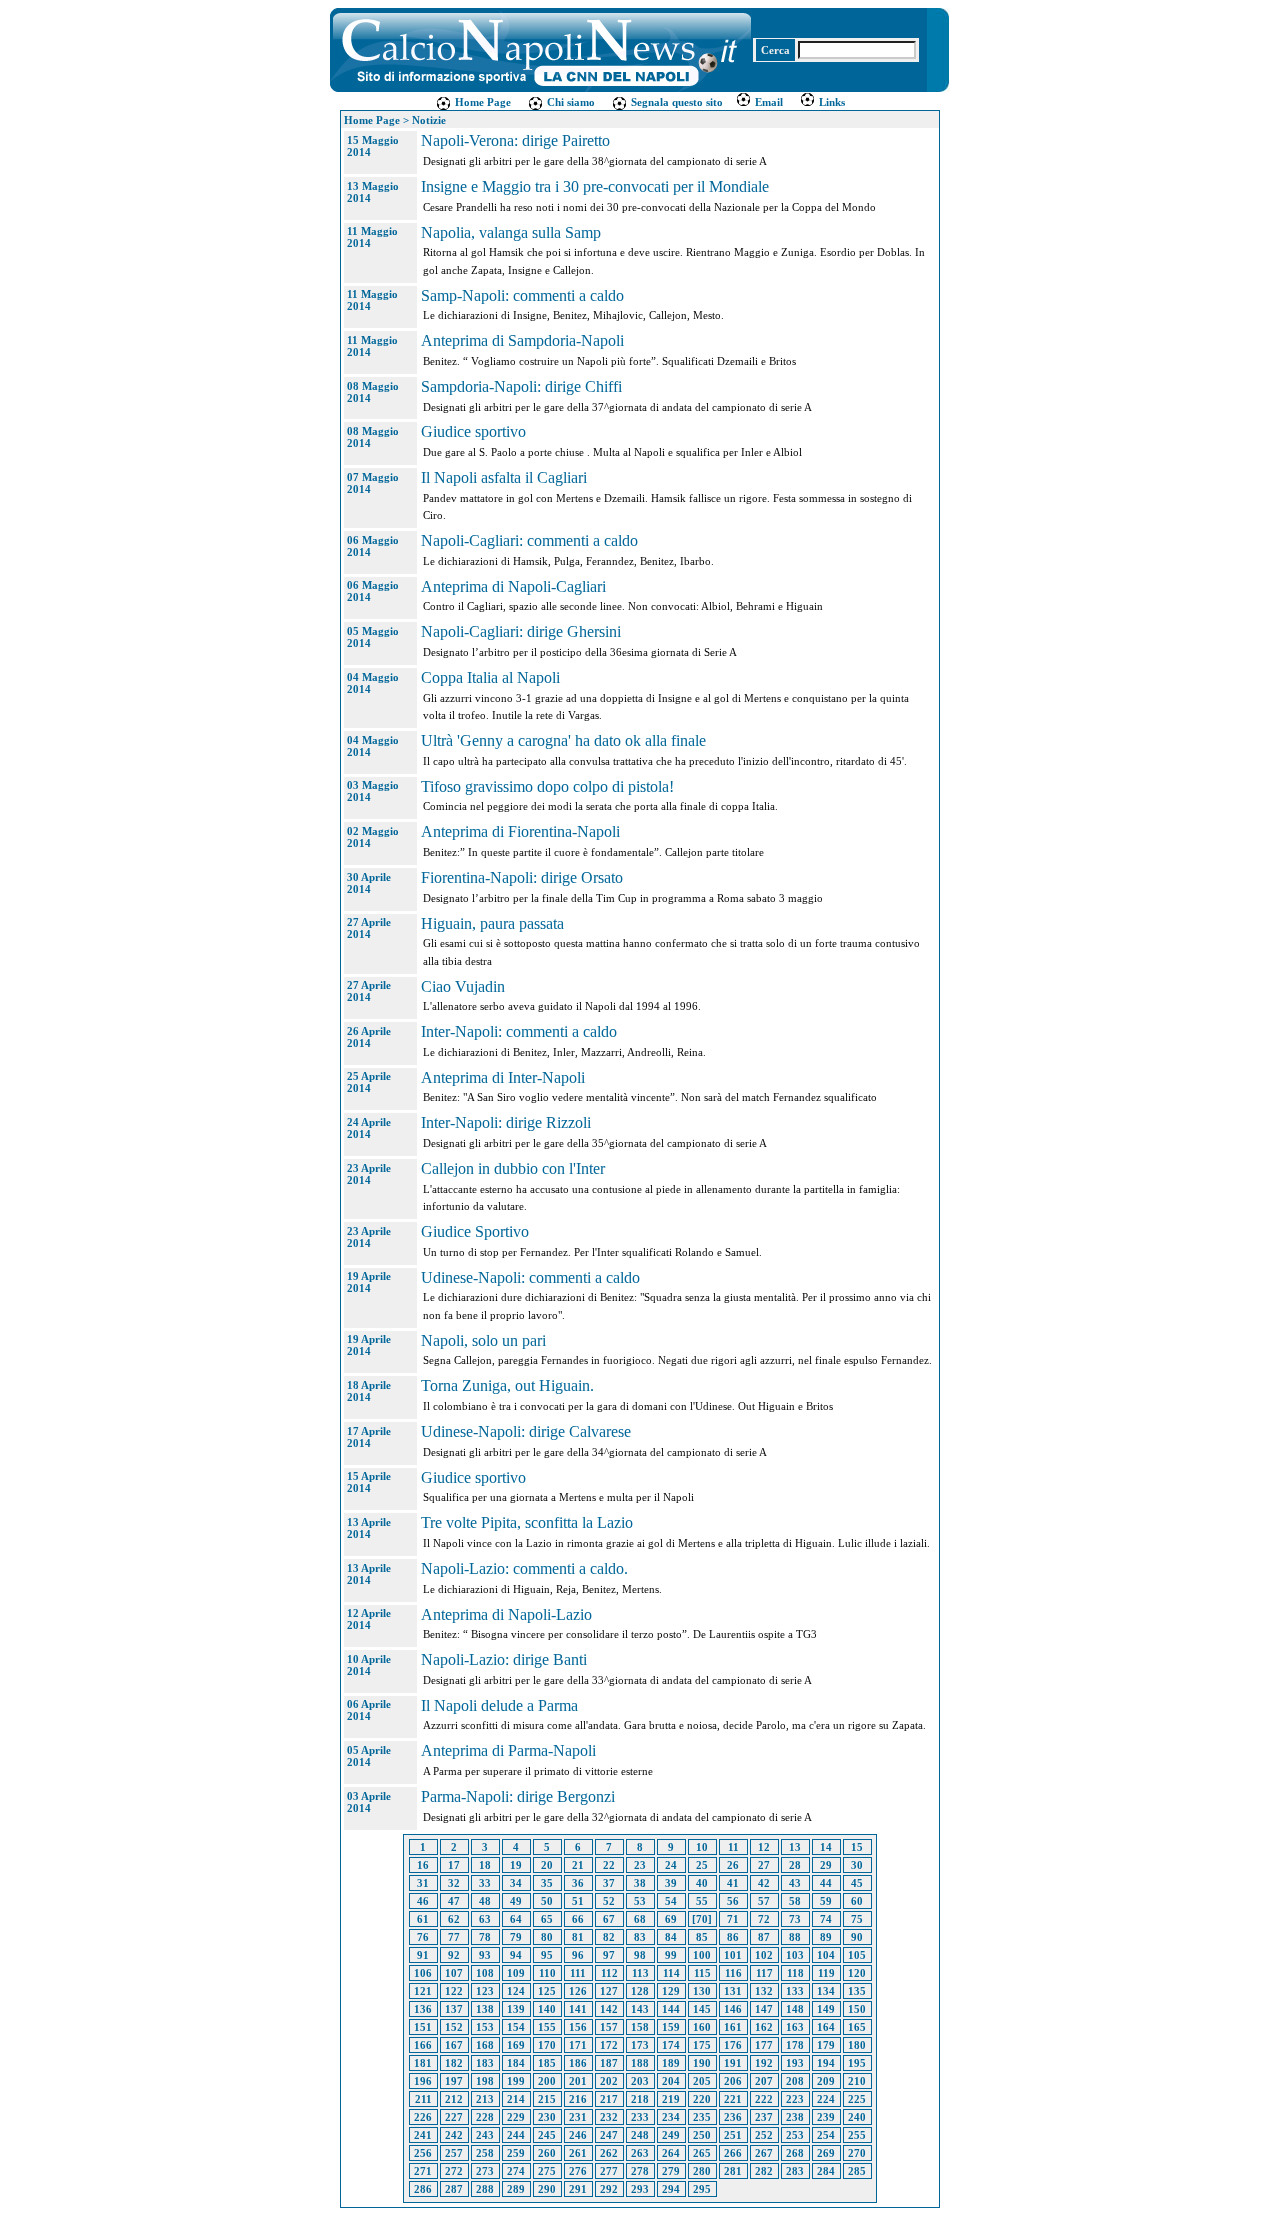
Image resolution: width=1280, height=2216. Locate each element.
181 (423, 2063)
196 (423, 2081)
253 (795, 2135)
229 (516, 2117)
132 (764, 1991)
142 (609, 2009)
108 (485, 1973)
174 (671, 2045)
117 (764, 1973)
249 (671, 2135)
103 (795, 1955)
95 (547, 1955)
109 (516, 1973)
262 (609, 2153)
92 (454, 1955)
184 (516, 2063)
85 (702, 1937)
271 (423, 2171)
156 (578, 2027)
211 (423, 2099)
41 (733, 1883)
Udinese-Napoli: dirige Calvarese (526, 1431)
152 (454, 2027)
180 (857, 2045)
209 (826, 2081)
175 (702, 2045)
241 (423, 2135)
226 (423, 2117)
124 (516, 1991)
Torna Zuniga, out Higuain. (507, 1385)
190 (702, 2063)
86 (733, 1937)
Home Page (481, 102)
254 (826, 2135)
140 (547, 2009)
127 (609, 1991)
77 (454, 1937)
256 (423, 2153)
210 (857, 2081)
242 (454, 2135)
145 (702, 2009)
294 (671, 2189)
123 (485, 1991)
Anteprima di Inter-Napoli (503, 1077)
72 (764, 1919)
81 (578, 1937)
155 (547, 2027)
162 (764, 2027)
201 (578, 2081)
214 (516, 2099)
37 (609, 1883)
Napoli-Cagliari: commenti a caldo (529, 540)
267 (764, 2153)
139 (516, 2009)
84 (671, 1937)
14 (826, 1847)
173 (640, 2045)
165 (857, 2027)
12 (764, 1847)
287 (454, 2189)
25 (702, 1865)
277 (609, 2171)
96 (578, 1955)
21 (578, 1865)
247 (609, 2135)
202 (609, 2081)
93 (485, 1955)
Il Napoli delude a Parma (499, 1705)
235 (702, 2117)
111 (578, 1973)
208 (795, 2081)
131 (733, 1991)
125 (547, 1991)
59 (826, 1901)
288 (485, 2189)
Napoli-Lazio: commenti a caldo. (524, 1568)
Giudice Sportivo (475, 1231)
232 (609, 2117)
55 (702, 1901)
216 (578, 2099)
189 (671, 2063)
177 (764, 2045)
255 (857, 2135)
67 (609, 1919)
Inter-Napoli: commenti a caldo (519, 1031)
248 (640, 2135)
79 (516, 1937)
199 (516, 2081)
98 (640, 1955)
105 (857, 1955)
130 (702, 1991)
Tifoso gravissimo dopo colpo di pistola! (547, 786)
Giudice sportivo (473, 431)
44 (826, 1883)
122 (454, 1991)
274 (516, 2171)
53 (640, 1901)
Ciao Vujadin (463, 986)
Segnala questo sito (675, 102)
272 (454, 2171)
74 (826, 1919)
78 (485, 1937)
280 (702, 2171)
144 (671, 2009)
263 (640, 2153)
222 (764, 2099)
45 (857, 1883)
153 (485, 2027)
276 (578, 2171)
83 (640, 1937)
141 (578, 2009)
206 (733, 2081)
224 (826, 2099)
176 (733, 2045)
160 (702, 2027)
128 (640, 1991)
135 (857, 1991)
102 (764, 1955)
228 (485, 2117)
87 (764, 1937)
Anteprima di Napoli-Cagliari (513, 586)
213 (485, 2099)
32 (454, 1883)
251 (733, 2135)
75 (857, 1919)
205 (702, 2081)
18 (485, 1865)
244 (516, 2135)
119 (826, 1973)
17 (454, 1865)
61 (423, 1919)
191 (733, 2063)
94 (516, 1955)
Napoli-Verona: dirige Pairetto (515, 140)
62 (454, 1919)
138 (485, 2009)
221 (733, 2099)
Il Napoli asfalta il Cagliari (504, 477)
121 (423, 1991)
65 (547, 1919)
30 (857, 1865)
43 (795, 1883)
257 (454, 2153)
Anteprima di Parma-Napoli (508, 1750)
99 (671, 1955)
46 (423, 1901)
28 (795, 1865)
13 (795, 1847)
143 (640, 2009)
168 (485, 2045)
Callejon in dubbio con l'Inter (513, 1168)
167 (454, 2045)
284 (826, 2171)
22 (609, 1865)
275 (547, 2171)
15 (857, 1847)
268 (795, 2153)
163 (795, 2027)
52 (609, 1901)
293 (640, 2189)
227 (454, 2117)
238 (795, 2117)
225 (857, 2099)
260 (547, 2153)
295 (702, 2189)
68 (640, 1919)
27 (764, 1865)
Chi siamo (569, 102)
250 (702, 2135)
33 (485, 1883)
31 (423, 1883)
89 (826, 1937)
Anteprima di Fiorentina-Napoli (520, 831)
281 (733, 2171)
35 (547, 1883)
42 (764, 1883)
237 (764, 2117)
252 (764, 2135)
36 (578, 1883)
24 (671, 1865)
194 (826, 2063)
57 (764, 1901)
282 (764, 2171)
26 (733, 1865)
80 (547, 1937)
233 (640, 2117)
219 (671, 2099)
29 (826, 1865)
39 (671, 1883)
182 (454, 2063)
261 (578, 2153)
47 (454, 1901)
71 (733, 1919)
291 (578, 2189)
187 (609, 2063)
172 (609, 2045)
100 (702, 1955)
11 (733, 1847)
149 (826, 2009)
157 (609, 2027)
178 (795, 2045)
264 (671, 2153)
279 (671, 2171)
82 (609, 1937)
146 (733, 2009)
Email (767, 102)
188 (640, 2063)
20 (547, 1865)
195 (857, 2063)
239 (826, 2117)
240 (857, 2117)
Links (830, 102)
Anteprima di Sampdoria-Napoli (522, 340)
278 (640, 2171)
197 (454, 2081)
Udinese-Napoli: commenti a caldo (530, 1277)
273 (485, 2171)
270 (857, 2153)
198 (485, 2081)
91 (423, 1955)
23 (640, 1865)
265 (702, 2153)
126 (578, 1991)
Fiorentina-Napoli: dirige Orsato (522, 877)
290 (547, 2189)
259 (516, 2153)
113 (640, 1973)
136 (423, 2009)
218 (640, 2099)
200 (547, 2081)
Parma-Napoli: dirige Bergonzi (518, 1796)
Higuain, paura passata (492, 923)
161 (733, 2027)
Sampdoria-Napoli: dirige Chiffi (521, 386)
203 (640, 2081)
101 (733, 1955)
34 (516, 1883)
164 (826, 2027)
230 (547, 2117)
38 (640, 1883)
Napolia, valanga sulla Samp (511, 232)
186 (578, 2063)
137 (454, 2009)
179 (826, 2045)
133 (795, 1991)
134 (826, 1991)
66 (578, 1919)
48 (485, 1901)
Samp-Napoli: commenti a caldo (522, 295)
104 (826, 1955)
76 (423, 1937)
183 (485, 2063)
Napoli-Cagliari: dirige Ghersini (521, 631)
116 (733, 1973)
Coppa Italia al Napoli (490, 677)
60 (857, 1901)
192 (764, 2063)
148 (795, 2009)
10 (702, 1847)
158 (640, 2027)
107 (454, 1973)
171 (578, 2045)
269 (826, 2153)
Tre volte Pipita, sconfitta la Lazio (527, 1522)
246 (578, 2135)
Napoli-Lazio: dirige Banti (504, 1659)
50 (547, 1901)
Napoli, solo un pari (483, 1340)
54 (671, 1901)
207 (764, 2081)
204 (671, 2081)
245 (547, 2135)
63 (485, 1919)
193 (795, 2063)
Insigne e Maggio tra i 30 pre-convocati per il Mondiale (595, 186)
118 (795, 1973)
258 (485, 2153)
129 (671, 1991)
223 (795, 2099)
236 (733, 2117)
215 (547, 2099)
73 (795, 1919)
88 (795, 1937)
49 (516, 1901)
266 (733, 2153)
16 (423, 1865)
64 (516, 1919)
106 (423, 1973)
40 (702, 1883)
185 (547, 2063)
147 (764, 2009)
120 (857, 1973)
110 (547, 1973)
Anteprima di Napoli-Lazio (506, 1614)
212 (454, 2099)
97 (609, 1955)
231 (578, 2117)
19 (516, 1865)
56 (733, 1901)
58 (795, 1901)
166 (423, 2045)
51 (578, 1901)
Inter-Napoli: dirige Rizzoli (506, 1122)
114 (671, 1973)
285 (857, 2171)
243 (485, 2135)
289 (516, 2189)
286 (423, 2189)
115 (702, 1973)
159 (671, 2027)
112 (609, 1973)
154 (516, 2027)
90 (857, 1937)
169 (516, 2045)
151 (423, 2027)
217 (609, 2099)
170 (547, 2045)
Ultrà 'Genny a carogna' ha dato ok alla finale (563, 740)
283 (795, 2171)
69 (671, 1919)
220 (702, 2099)
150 (857, 2009)
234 (671, 2117)
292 (609, 2189)
